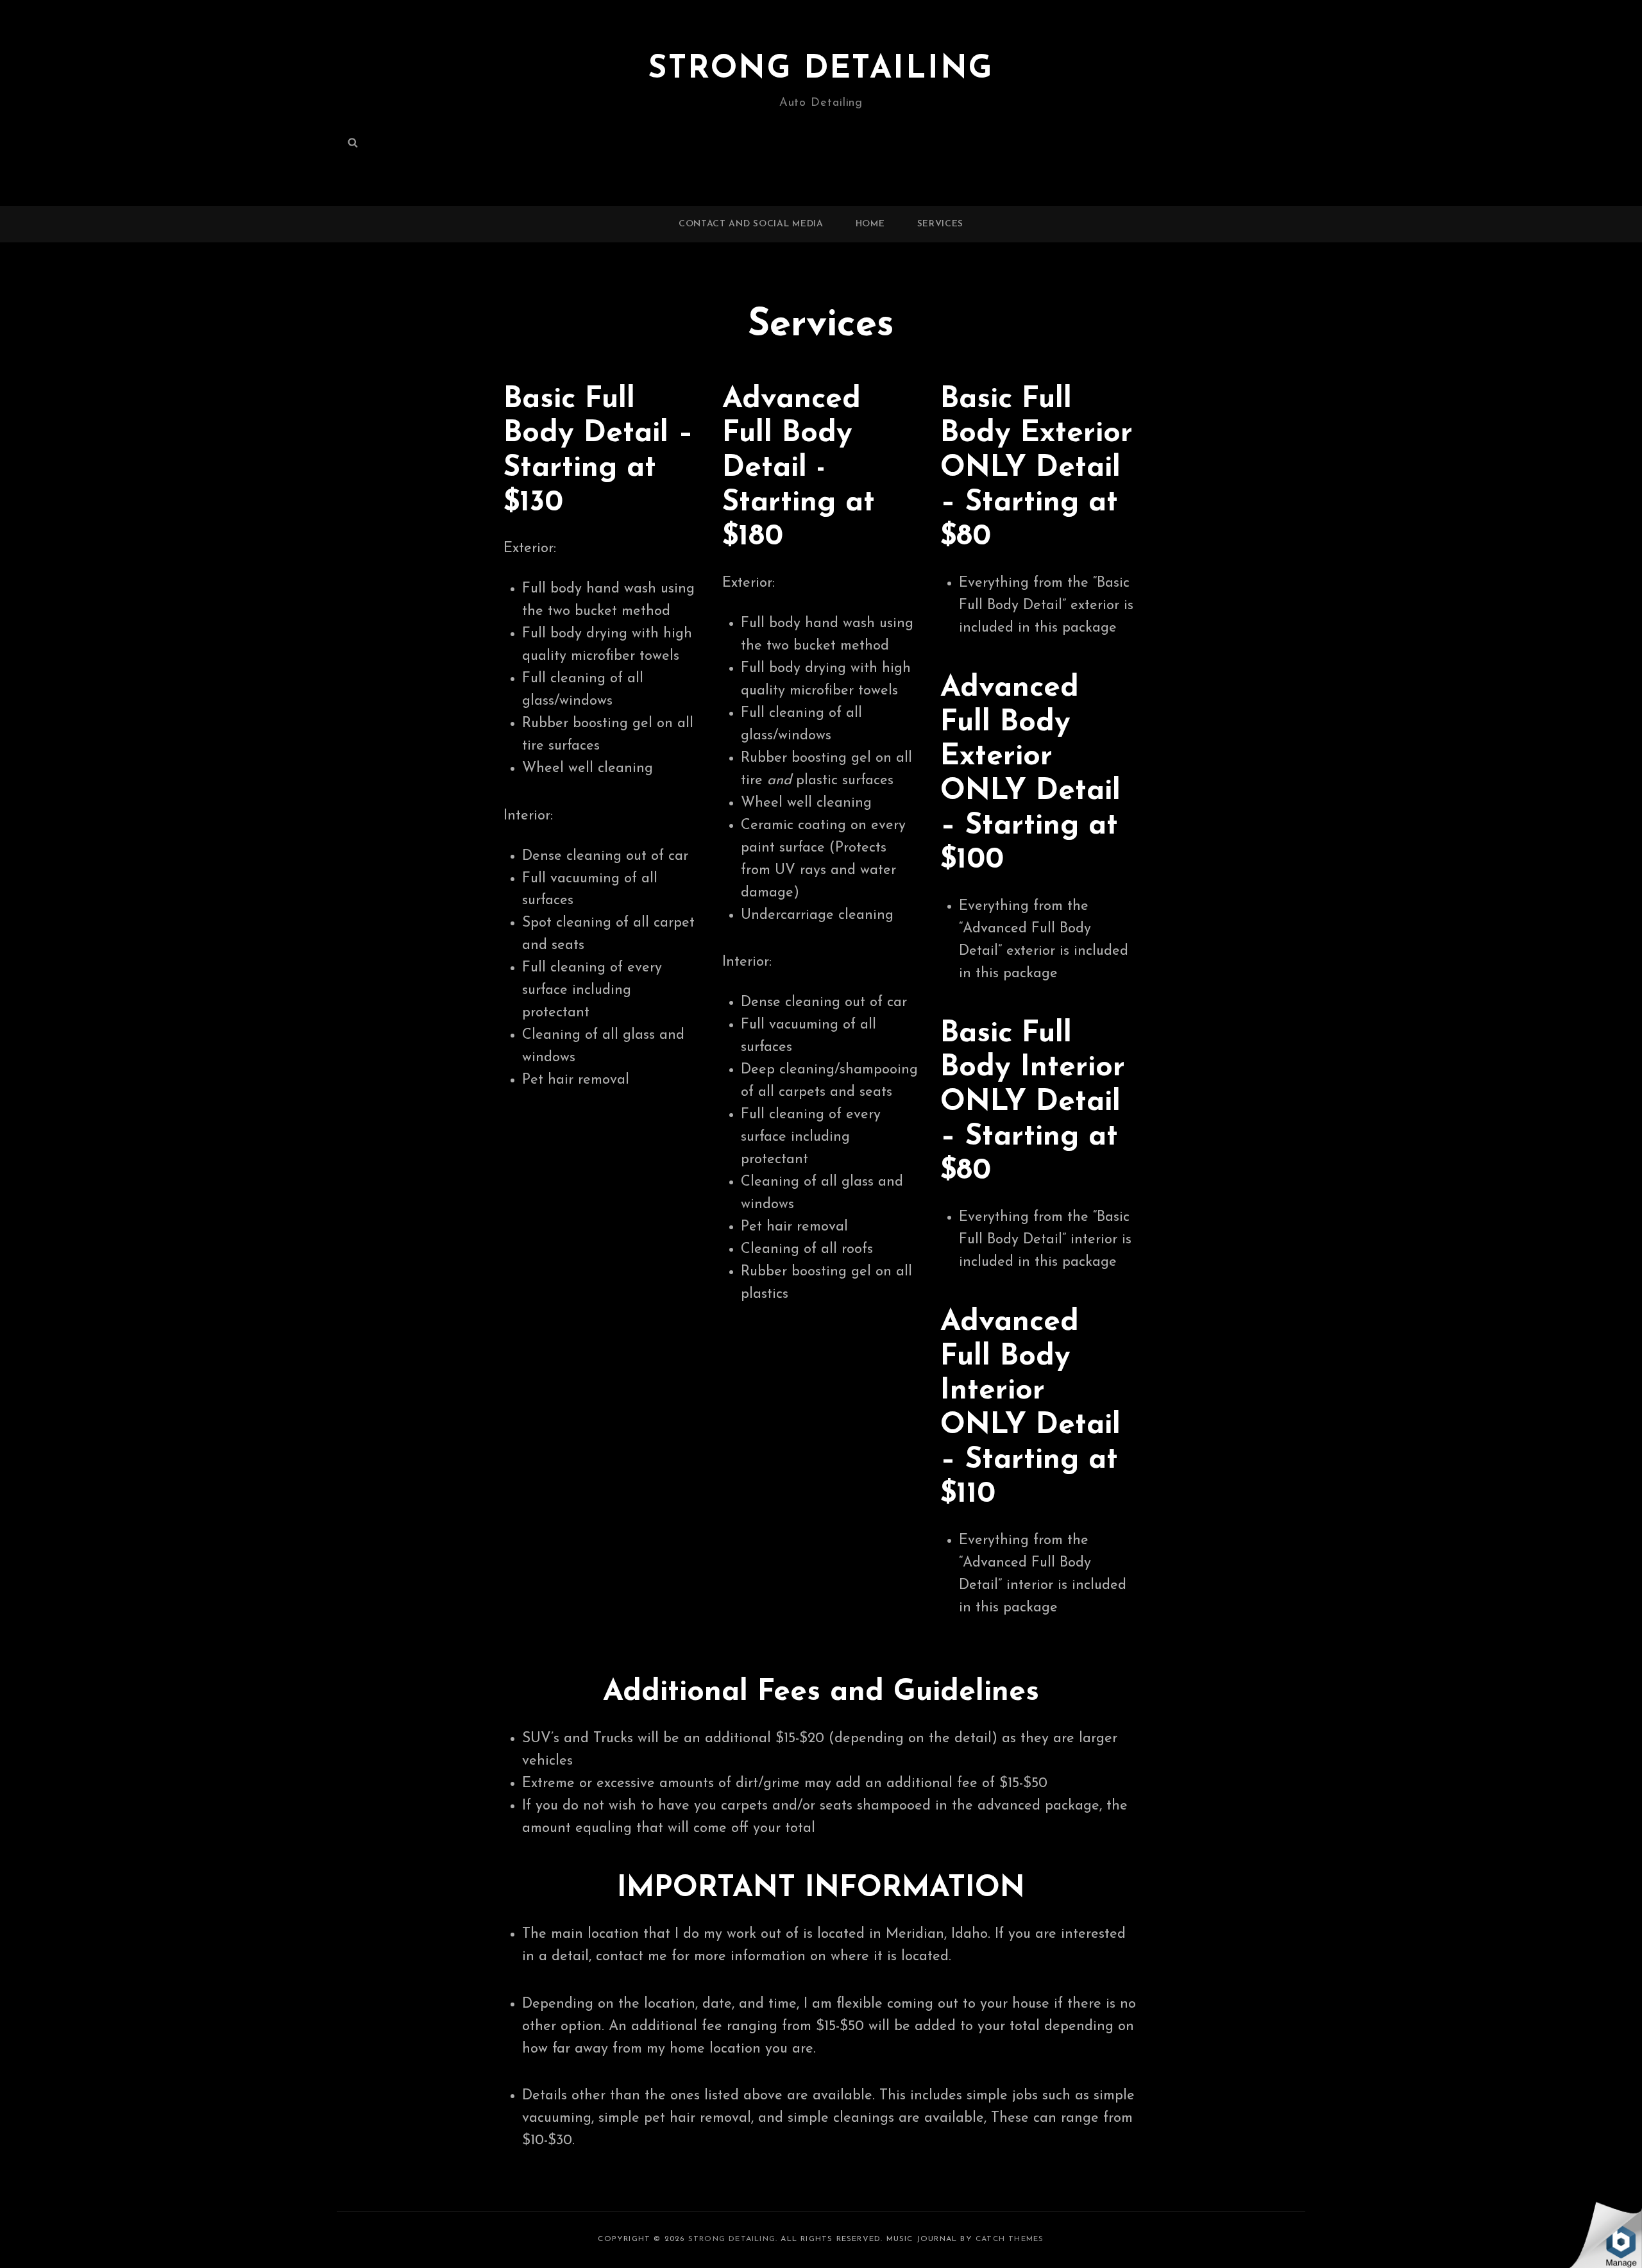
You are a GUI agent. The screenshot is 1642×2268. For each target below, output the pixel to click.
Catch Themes (1010, 2239)
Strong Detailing (821, 70)
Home (870, 224)
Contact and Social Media (751, 224)
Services (941, 224)
